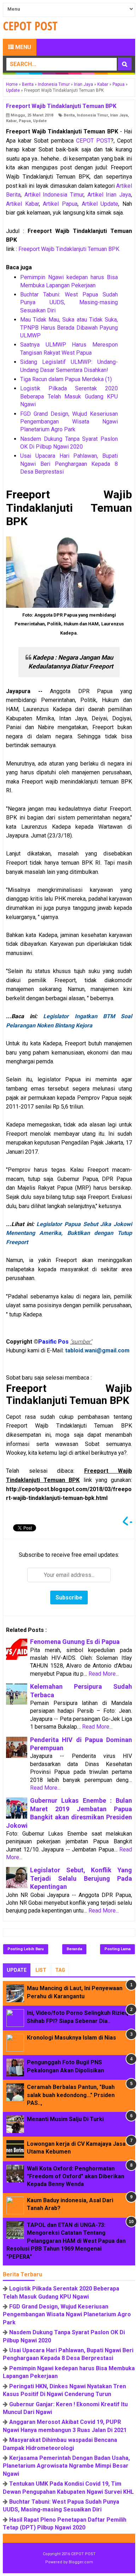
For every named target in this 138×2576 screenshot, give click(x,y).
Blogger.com (81, 2562)
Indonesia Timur (92, 115)
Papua (25, 121)
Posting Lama (117, 1949)
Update (40, 121)
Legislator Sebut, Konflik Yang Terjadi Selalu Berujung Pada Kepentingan (81, 1878)
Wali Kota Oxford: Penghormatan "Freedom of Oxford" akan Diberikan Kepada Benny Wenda (76, 2176)
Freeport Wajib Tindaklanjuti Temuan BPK (69, 249)
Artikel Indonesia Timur (54, 195)
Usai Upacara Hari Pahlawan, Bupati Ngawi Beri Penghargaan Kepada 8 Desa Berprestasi (69, 464)
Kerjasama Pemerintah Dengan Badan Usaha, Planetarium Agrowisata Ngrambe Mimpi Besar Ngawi (66, 2466)
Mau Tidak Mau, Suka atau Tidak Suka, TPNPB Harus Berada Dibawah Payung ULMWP (69, 328)
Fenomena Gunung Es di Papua (75, 1642)
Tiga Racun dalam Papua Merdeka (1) (66, 379)
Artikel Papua (60, 204)
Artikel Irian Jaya (109, 195)
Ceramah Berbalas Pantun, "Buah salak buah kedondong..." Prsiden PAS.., (71, 2095)
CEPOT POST (93, 141)
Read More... (104, 1674)
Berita (69, 115)
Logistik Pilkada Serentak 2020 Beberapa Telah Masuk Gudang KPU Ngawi (69, 396)
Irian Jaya (119, 115)
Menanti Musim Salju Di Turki (65, 2119)
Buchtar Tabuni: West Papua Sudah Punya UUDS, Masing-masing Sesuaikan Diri (69, 302)
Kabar (11, 121)
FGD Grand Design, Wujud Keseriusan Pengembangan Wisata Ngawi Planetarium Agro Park (69, 422)
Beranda (74, 1949)
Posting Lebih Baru (26, 1949)
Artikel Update (100, 204)
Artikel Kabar (22, 204)
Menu (22, 47)
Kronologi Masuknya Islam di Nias (71, 2038)
